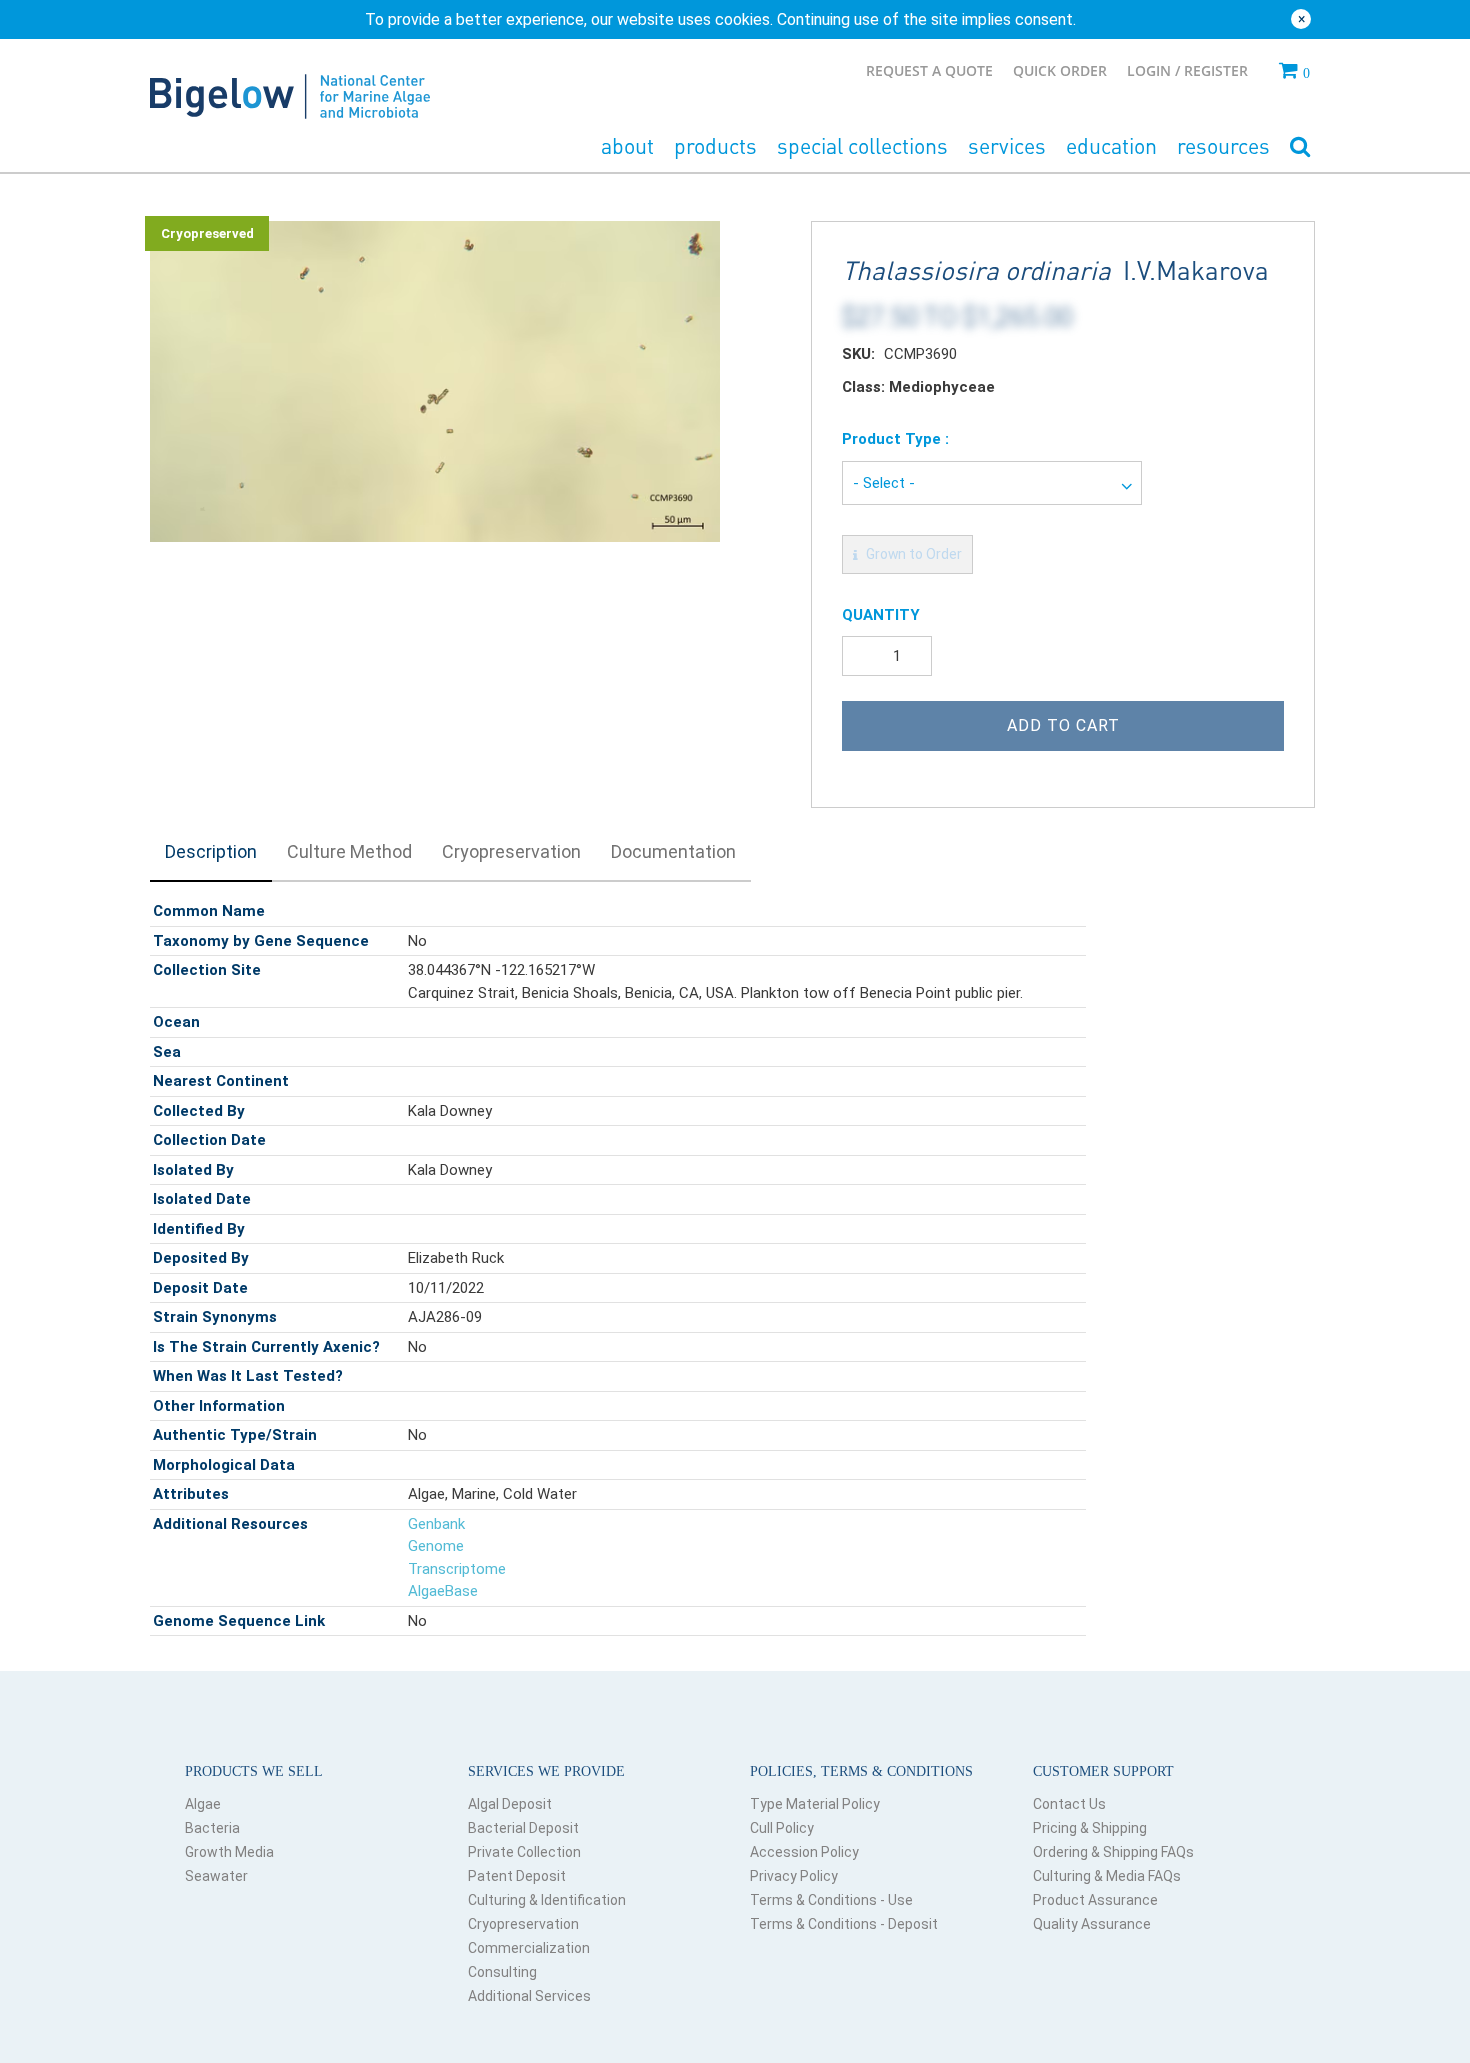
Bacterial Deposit (523, 1828)
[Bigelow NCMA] (290, 91)
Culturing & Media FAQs (1107, 1876)
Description (211, 851)
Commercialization (529, 1948)
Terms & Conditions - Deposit (844, 1924)
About (627, 145)
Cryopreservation (511, 851)
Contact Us (1069, 1804)
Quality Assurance (1092, 1924)
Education (1111, 145)
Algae (203, 1804)
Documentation (673, 851)
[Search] (1300, 147)
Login (1151, 70)
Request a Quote (929, 70)
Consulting (502, 1972)
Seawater (216, 1876)
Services (1007, 145)
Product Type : (895, 439)
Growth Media (229, 1852)
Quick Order (1060, 70)
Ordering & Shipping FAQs (1113, 1852)
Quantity (881, 615)
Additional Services (529, 1996)
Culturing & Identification (547, 1900)
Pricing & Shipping (1090, 1828)
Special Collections (862, 145)
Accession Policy (804, 1852)
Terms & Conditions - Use (831, 1900)
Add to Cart (1063, 725)
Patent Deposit (517, 1876)
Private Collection (524, 1852)
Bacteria (212, 1828)
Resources (1223, 145)
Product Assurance (1095, 1900)
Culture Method (349, 851)
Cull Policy (782, 1828)
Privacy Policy (794, 1876)
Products (715, 145)
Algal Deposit (510, 1804)
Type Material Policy (815, 1804)
